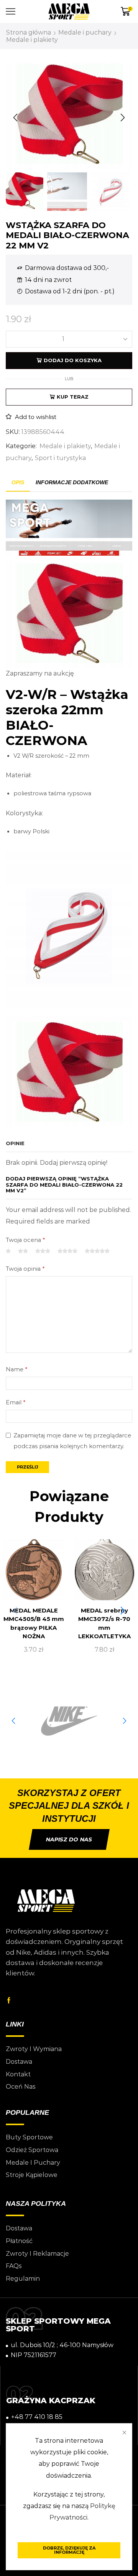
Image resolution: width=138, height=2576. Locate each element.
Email (16, 1402)
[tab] (18, 483)
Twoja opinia (25, 1269)
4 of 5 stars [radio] (67, 1251)
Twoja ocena (25, 1240)
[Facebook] (9, 2000)
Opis (18, 482)
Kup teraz (73, 397)
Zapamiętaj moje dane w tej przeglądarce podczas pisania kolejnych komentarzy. (72, 1441)
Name (16, 1369)
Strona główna (29, 32)
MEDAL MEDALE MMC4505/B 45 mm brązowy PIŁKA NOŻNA (34, 1623)
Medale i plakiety (32, 40)
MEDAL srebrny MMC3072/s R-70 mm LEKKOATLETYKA (104, 1623)
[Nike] (69, 1721)
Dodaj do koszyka (73, 360)
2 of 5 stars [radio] (23, 1251)
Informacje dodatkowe (72, 482)
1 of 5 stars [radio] (8, 1251)
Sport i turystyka (60, 458)
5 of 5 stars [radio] (97, 1251)
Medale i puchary (85, 32)
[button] (15, 118)
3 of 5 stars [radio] (43, 1251)
